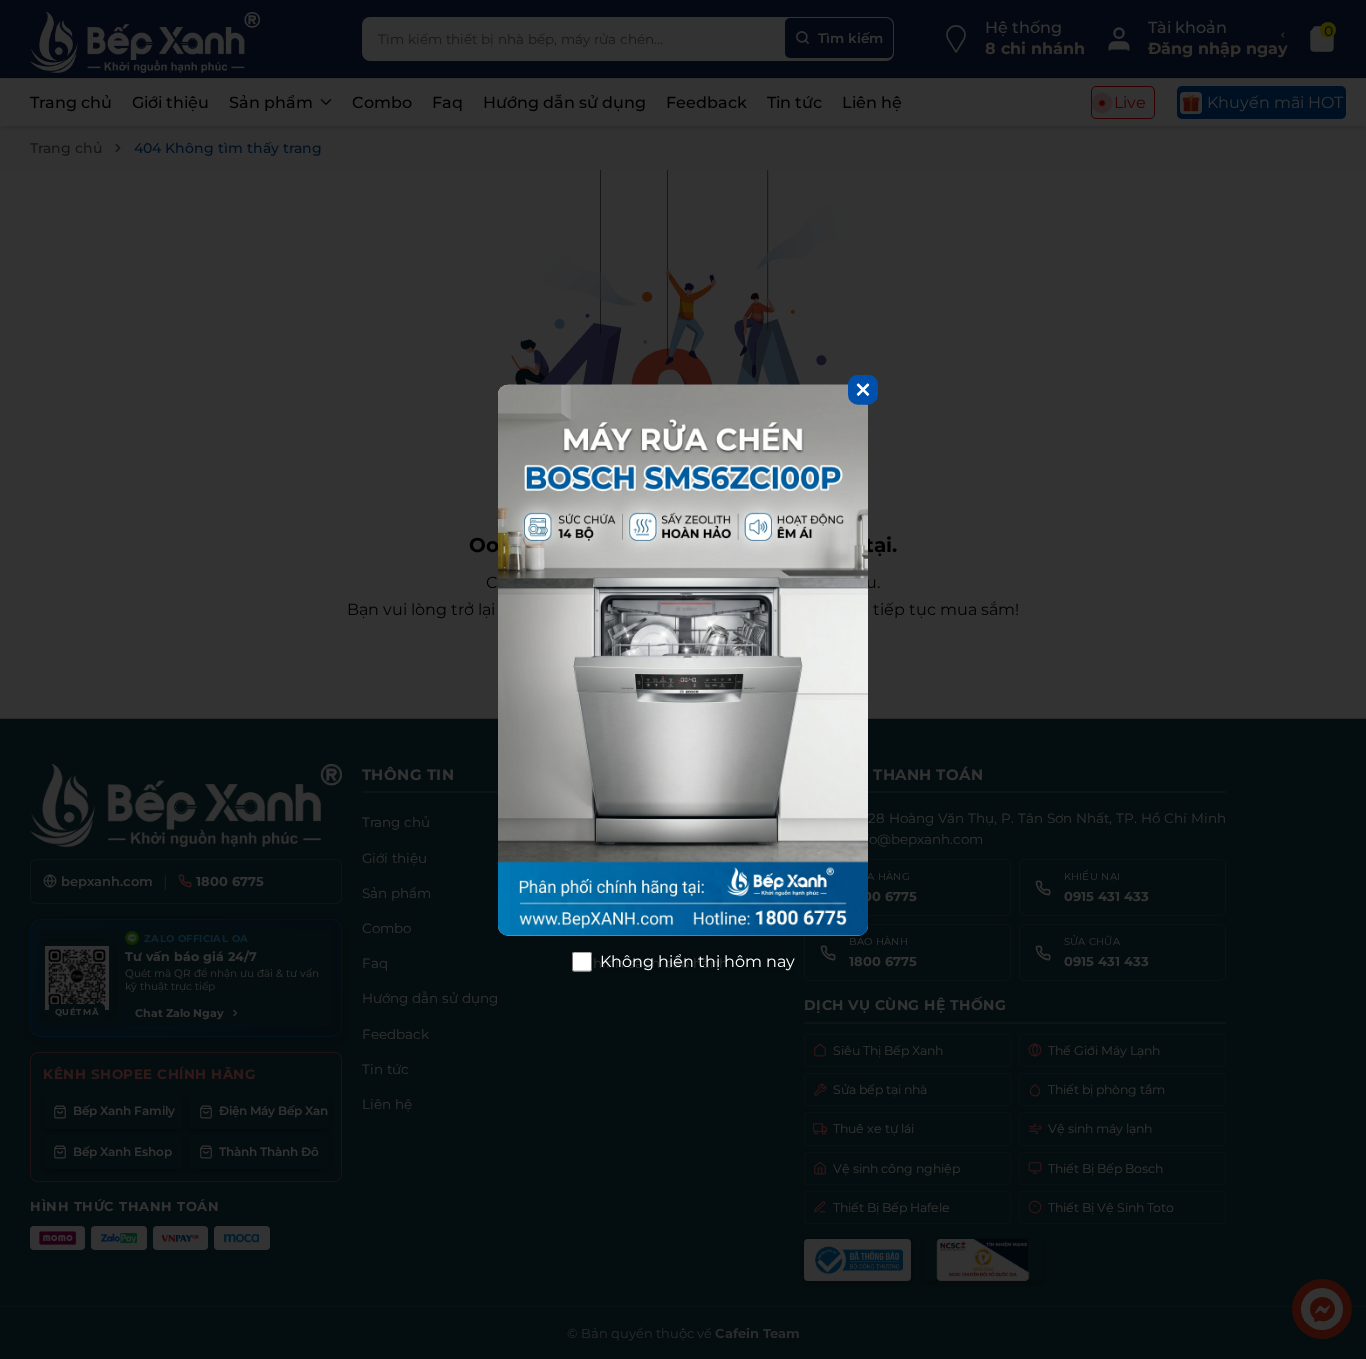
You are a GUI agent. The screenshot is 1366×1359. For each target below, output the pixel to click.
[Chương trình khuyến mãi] (683, 660)
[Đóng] (863, 389)
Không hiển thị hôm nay (697, 961)
